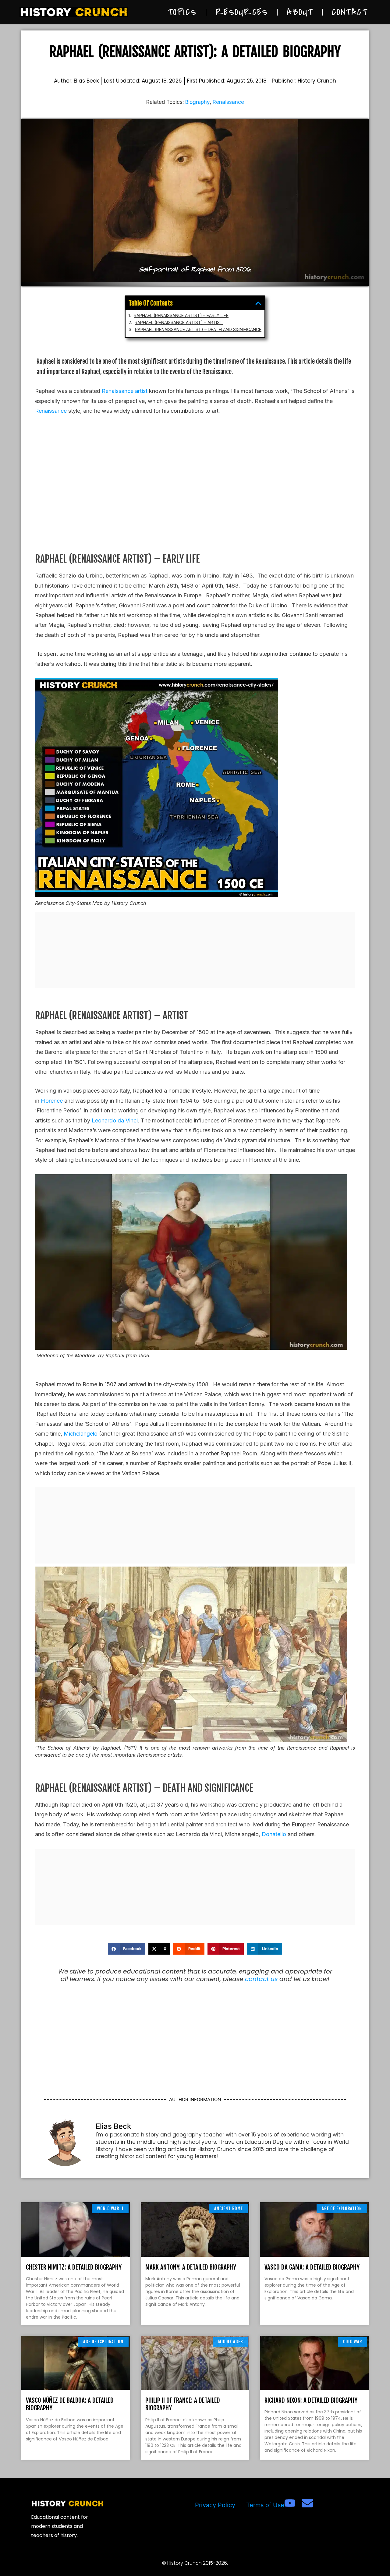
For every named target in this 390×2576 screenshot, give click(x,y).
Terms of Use (265, 2505)
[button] (258, 303)
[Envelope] (307, 2503)
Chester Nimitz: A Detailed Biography (74, 2267)
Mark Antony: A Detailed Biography (191, 2267)
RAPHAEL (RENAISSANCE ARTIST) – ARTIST (179, 323)
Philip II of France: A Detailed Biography (183, 2404)
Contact (350, 12)
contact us (261, 1979)
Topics (182, 12)
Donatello (274, 1834)
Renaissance (228, 102)
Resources (242, 12)
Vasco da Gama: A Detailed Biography (312, 2267)
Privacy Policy (215, 2505)
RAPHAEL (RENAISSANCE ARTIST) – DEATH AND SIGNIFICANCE (198, 330)
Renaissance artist (125, 391)
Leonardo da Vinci (115, 1120)
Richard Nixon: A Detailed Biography (311, 2400)
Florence (52, 1101)
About (300, 12)
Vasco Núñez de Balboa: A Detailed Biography (70, 2404)
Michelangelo (81, 1434)
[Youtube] (290, 2503)
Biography (197, 102)
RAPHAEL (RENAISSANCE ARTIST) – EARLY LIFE (181, 316)
